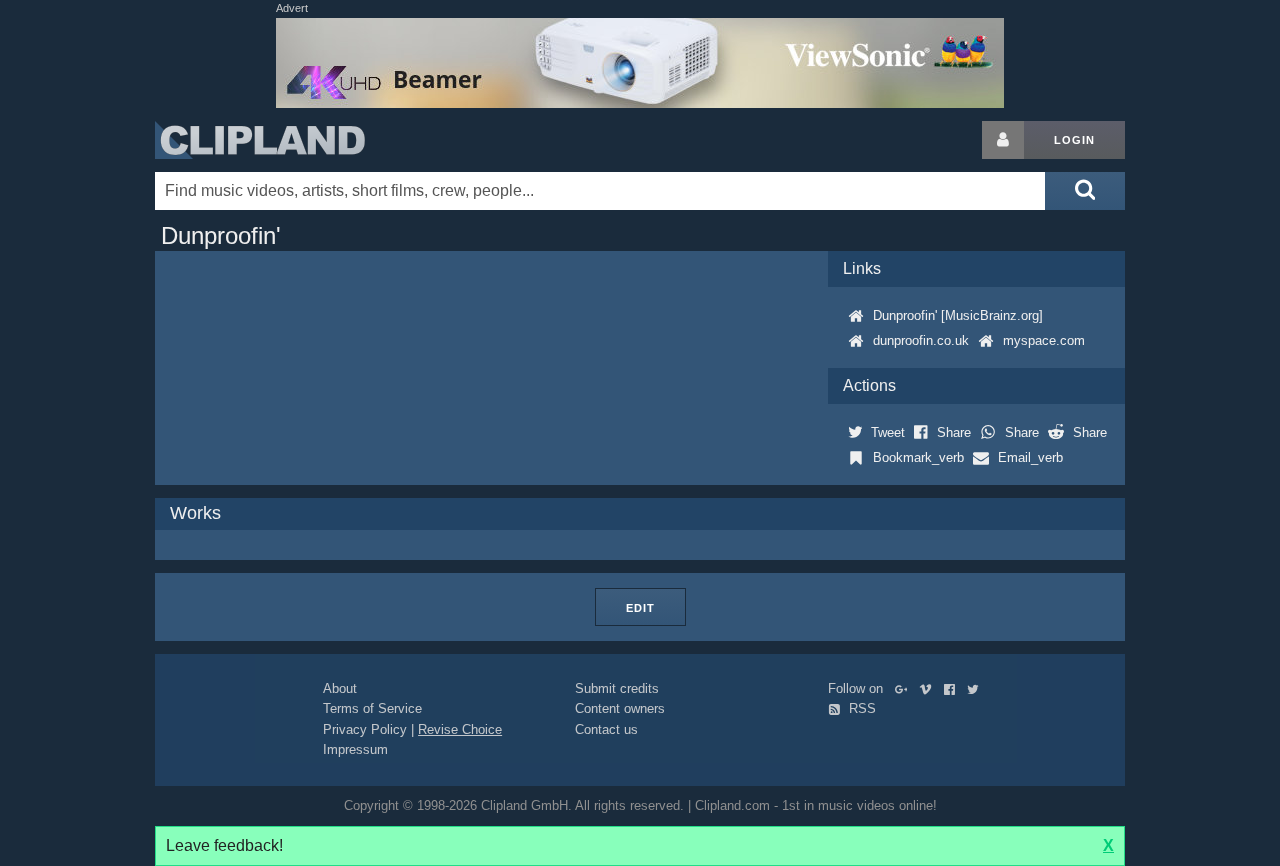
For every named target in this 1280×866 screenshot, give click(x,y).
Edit (640, 608)
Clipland (260, 140)
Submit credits (617, 688)
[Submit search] (1085, 191)
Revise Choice (460, 729)
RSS (860, 708)
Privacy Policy (365, 729)
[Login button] (1003, 140)
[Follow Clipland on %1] (905, 688)
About (340, 688)
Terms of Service (372, 708)
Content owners (620, 708)
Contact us (606, 729)
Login (1074, 140)
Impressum (355, 749)
